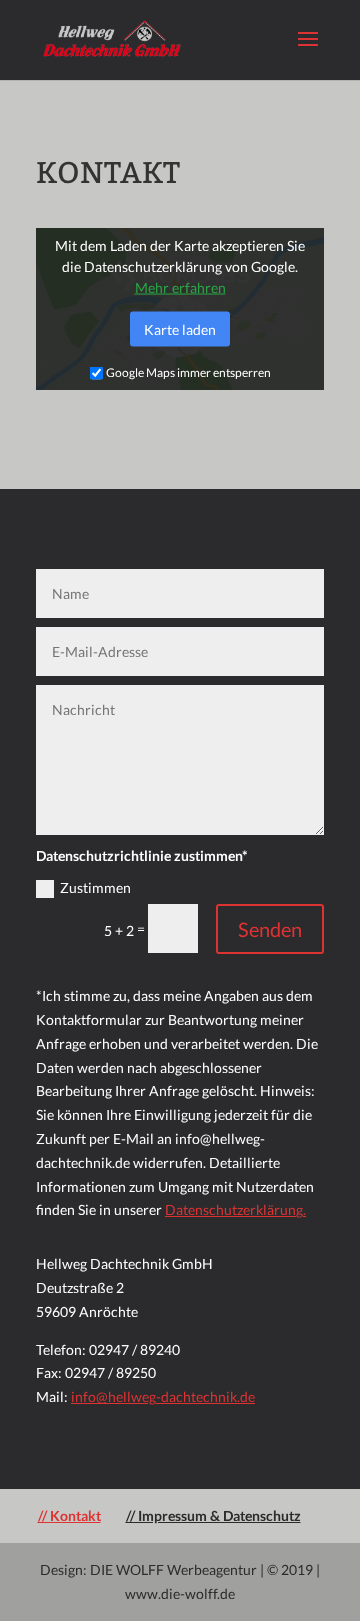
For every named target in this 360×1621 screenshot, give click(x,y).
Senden (270, 929)
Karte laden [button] (180, 329)
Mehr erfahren (180, 287)
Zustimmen (95, 887)
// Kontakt (69, 1515)
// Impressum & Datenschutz (213, 1515)
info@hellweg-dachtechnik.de (163, 1396)
